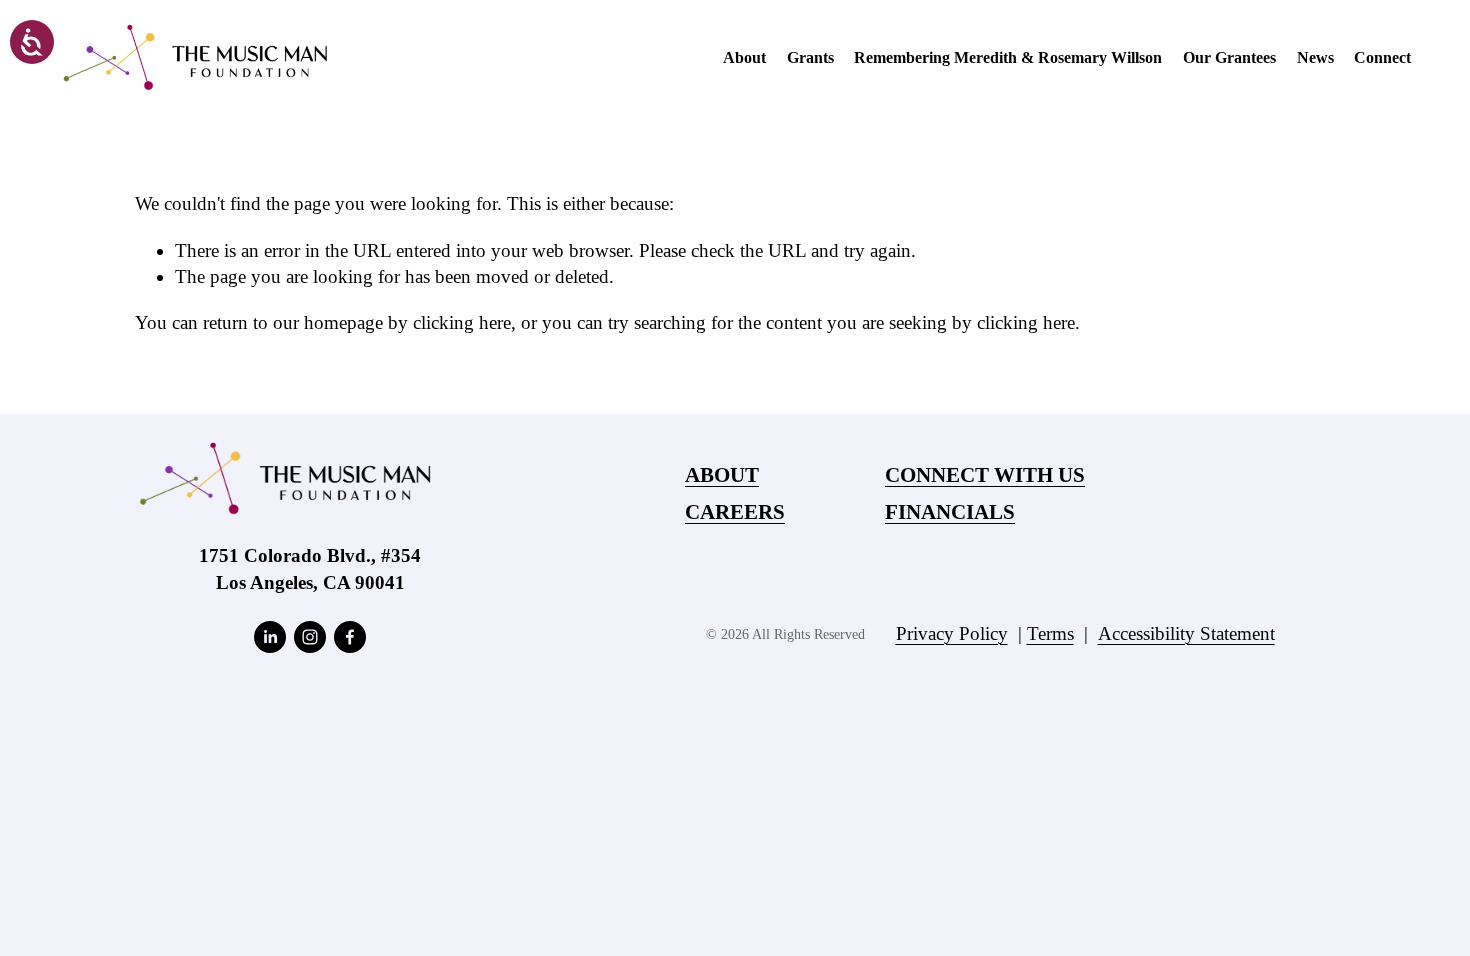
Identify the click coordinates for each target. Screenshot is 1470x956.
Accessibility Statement (1186, 633)
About (744, 57)
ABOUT (722, 475)
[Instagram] (310, 637)
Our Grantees (1229, 57)
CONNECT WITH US (985, 475)
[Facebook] (350, 637)
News (1315, 57)
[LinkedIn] (270, 637)
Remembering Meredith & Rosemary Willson (1008, 57)
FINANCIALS (950, 512)
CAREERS (735, 512)
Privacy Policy (952, 633)
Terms (1050, 633)
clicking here (462, 322)
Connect (1382, 57)
